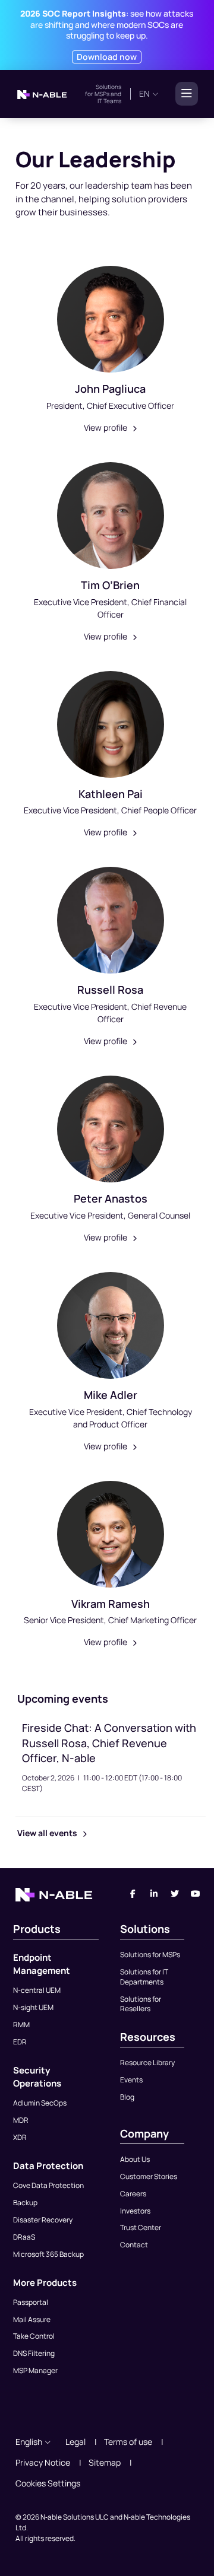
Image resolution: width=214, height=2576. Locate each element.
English (29, 2442)
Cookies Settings (48, 2483)
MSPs (102, 94)
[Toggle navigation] (183, 94)
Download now (107, 57)
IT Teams (109, 101)
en (144, 93)
